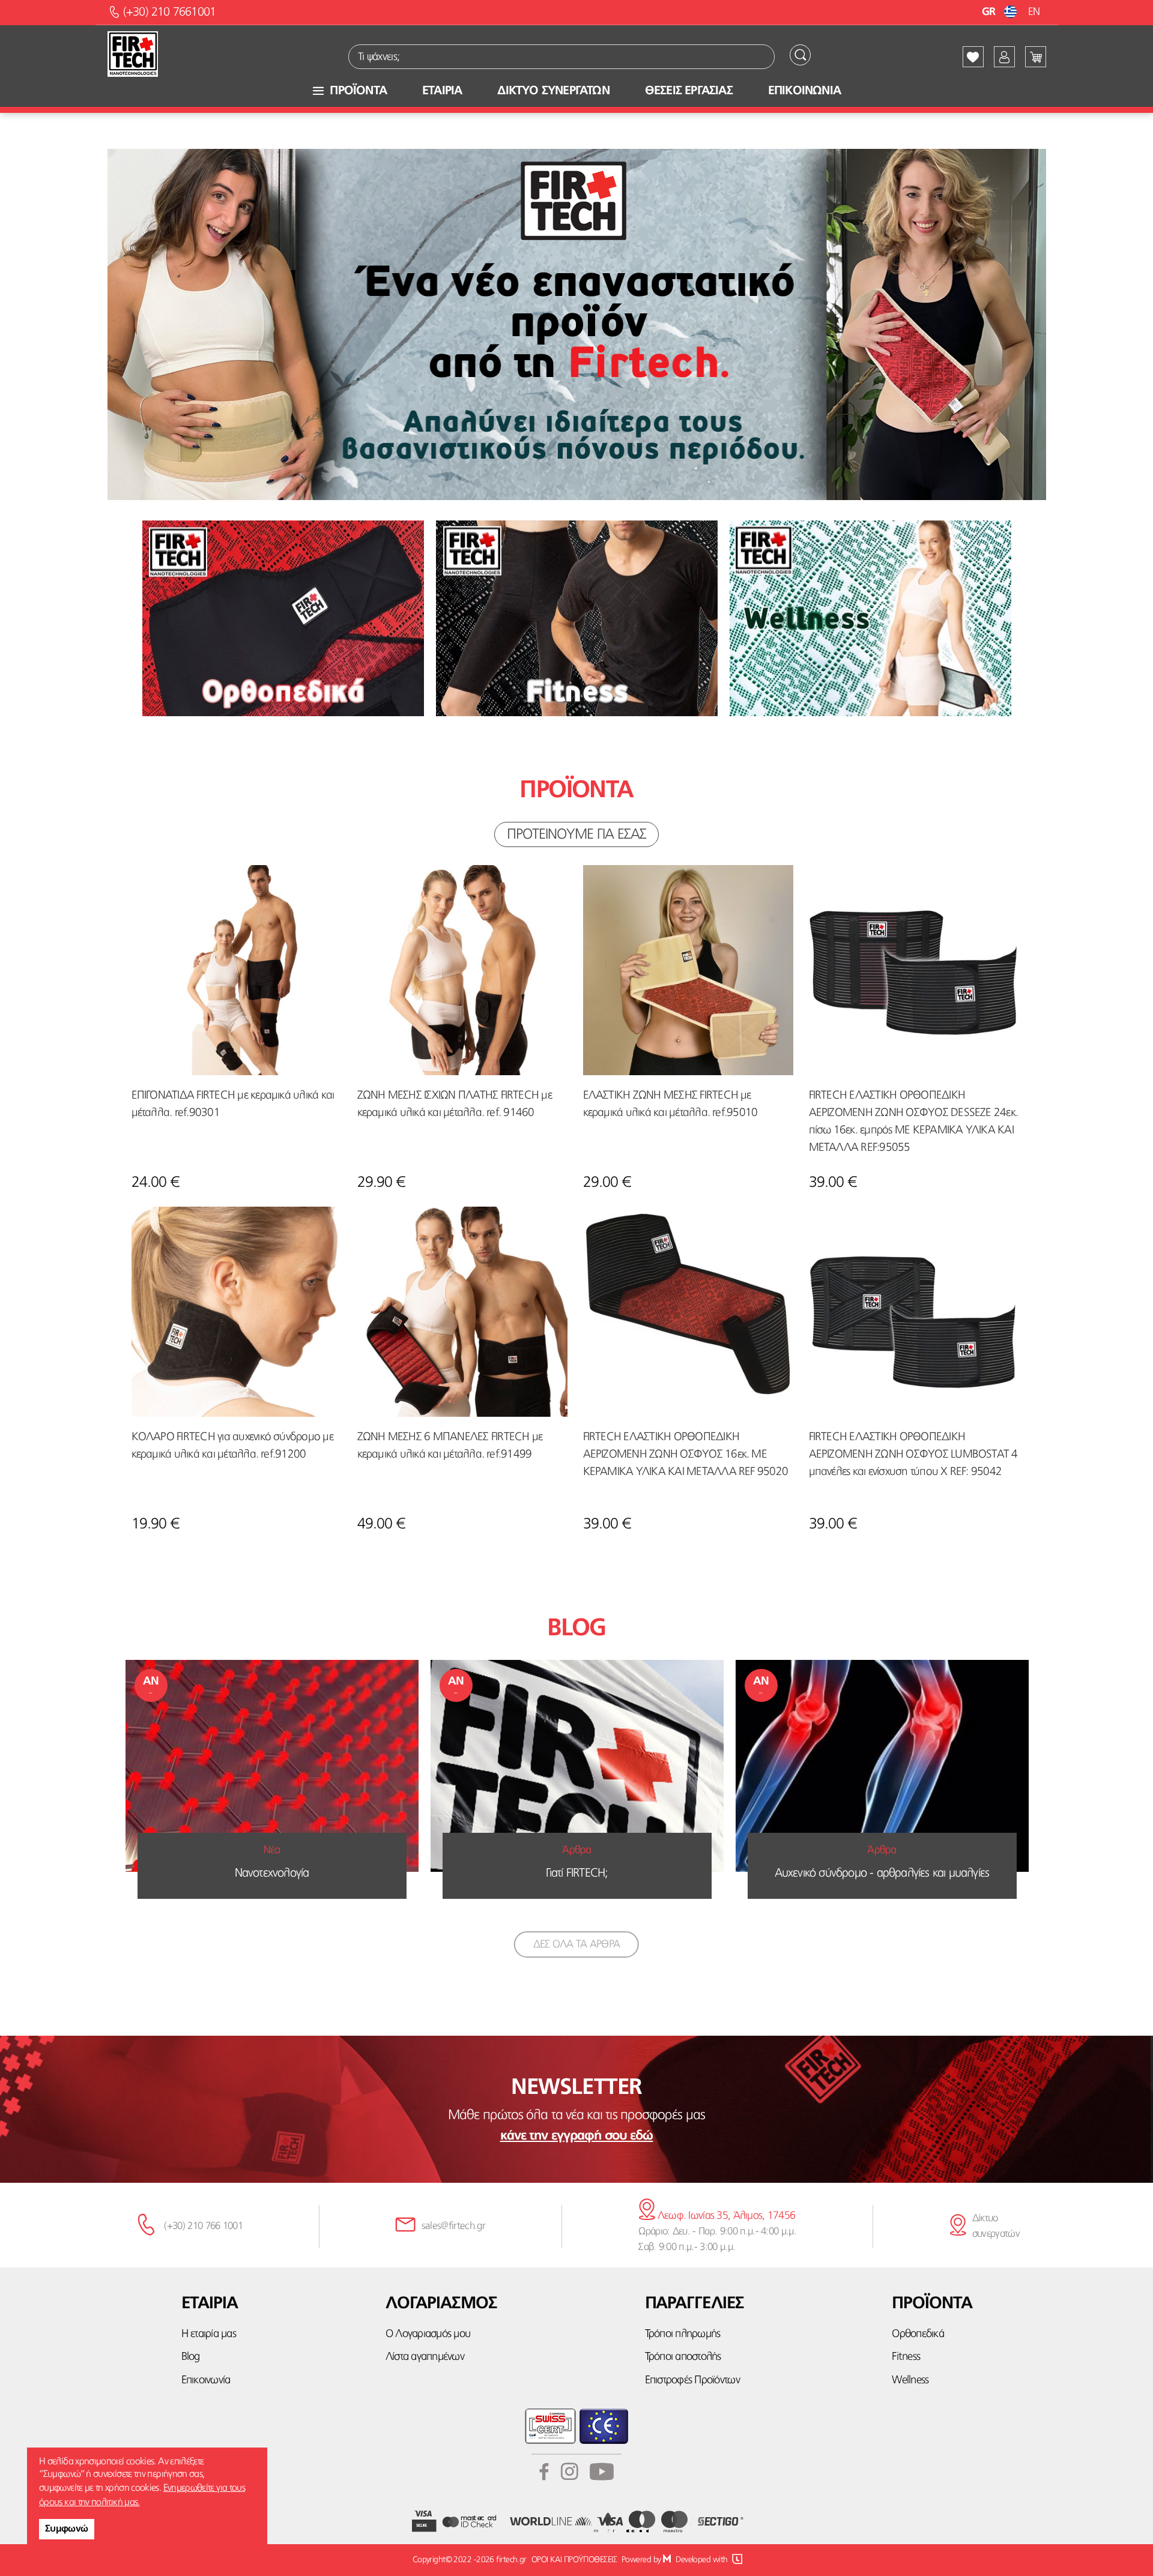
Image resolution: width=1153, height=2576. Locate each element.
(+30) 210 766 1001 (203, 2226)
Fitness (906, 2357)
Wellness (910, 2381)
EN (1034, 12)
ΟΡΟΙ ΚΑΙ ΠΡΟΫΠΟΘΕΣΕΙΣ (574, 2560)
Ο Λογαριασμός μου (428, 2334)
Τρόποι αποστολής (683, 2357)
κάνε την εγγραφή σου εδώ (577, 2136)
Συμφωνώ (67, 2529)
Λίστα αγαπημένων (425, 2357)
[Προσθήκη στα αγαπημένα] (149, 882)
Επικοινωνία (206, 2381)
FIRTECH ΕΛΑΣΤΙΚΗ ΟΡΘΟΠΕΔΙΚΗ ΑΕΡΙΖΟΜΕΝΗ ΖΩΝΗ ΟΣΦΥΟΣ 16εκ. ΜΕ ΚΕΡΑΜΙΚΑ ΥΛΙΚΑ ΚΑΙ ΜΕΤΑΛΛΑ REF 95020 (686, 1455)
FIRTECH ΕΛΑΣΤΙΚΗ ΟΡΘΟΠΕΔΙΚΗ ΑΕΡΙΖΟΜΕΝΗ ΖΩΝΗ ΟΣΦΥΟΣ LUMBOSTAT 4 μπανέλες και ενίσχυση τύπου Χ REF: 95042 (913, 1455)
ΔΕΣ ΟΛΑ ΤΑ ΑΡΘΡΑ (576, 1944)
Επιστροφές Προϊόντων (692, 2381)
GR (990, 12)
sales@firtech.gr (453, 2226)
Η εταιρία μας (209, 2334)
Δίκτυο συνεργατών (996, 2226)
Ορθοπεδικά (918, 2334)
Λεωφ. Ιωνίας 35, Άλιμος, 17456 (725, 2216)
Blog (191, 2357)
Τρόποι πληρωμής (683, 2334)
